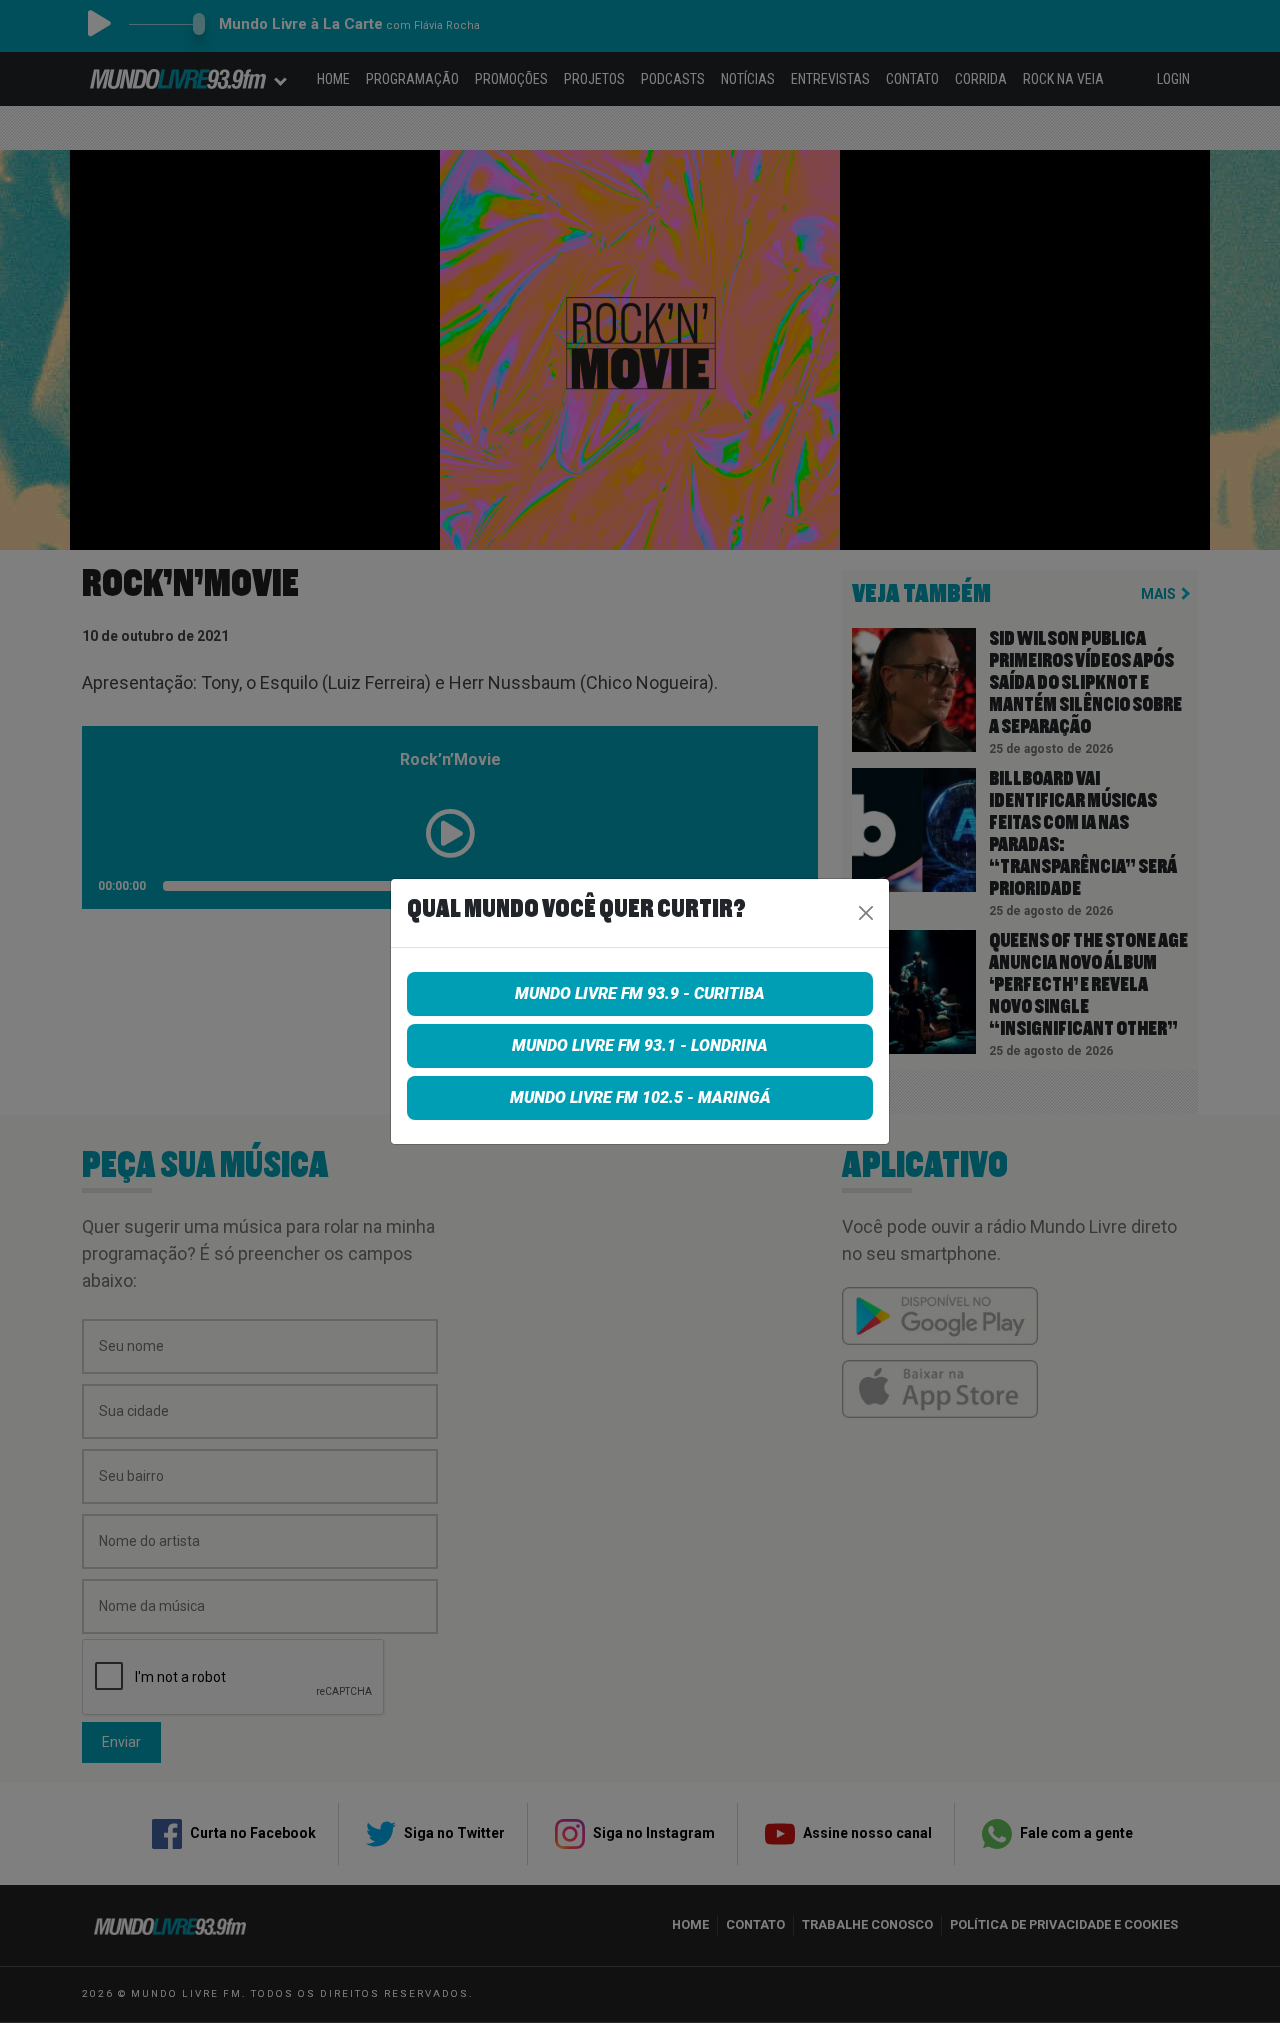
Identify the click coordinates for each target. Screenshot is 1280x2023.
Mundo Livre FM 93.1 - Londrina (640, 1045)
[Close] (866, 913)
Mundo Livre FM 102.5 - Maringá (640, 1097)
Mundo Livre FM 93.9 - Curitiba (640, 993)
